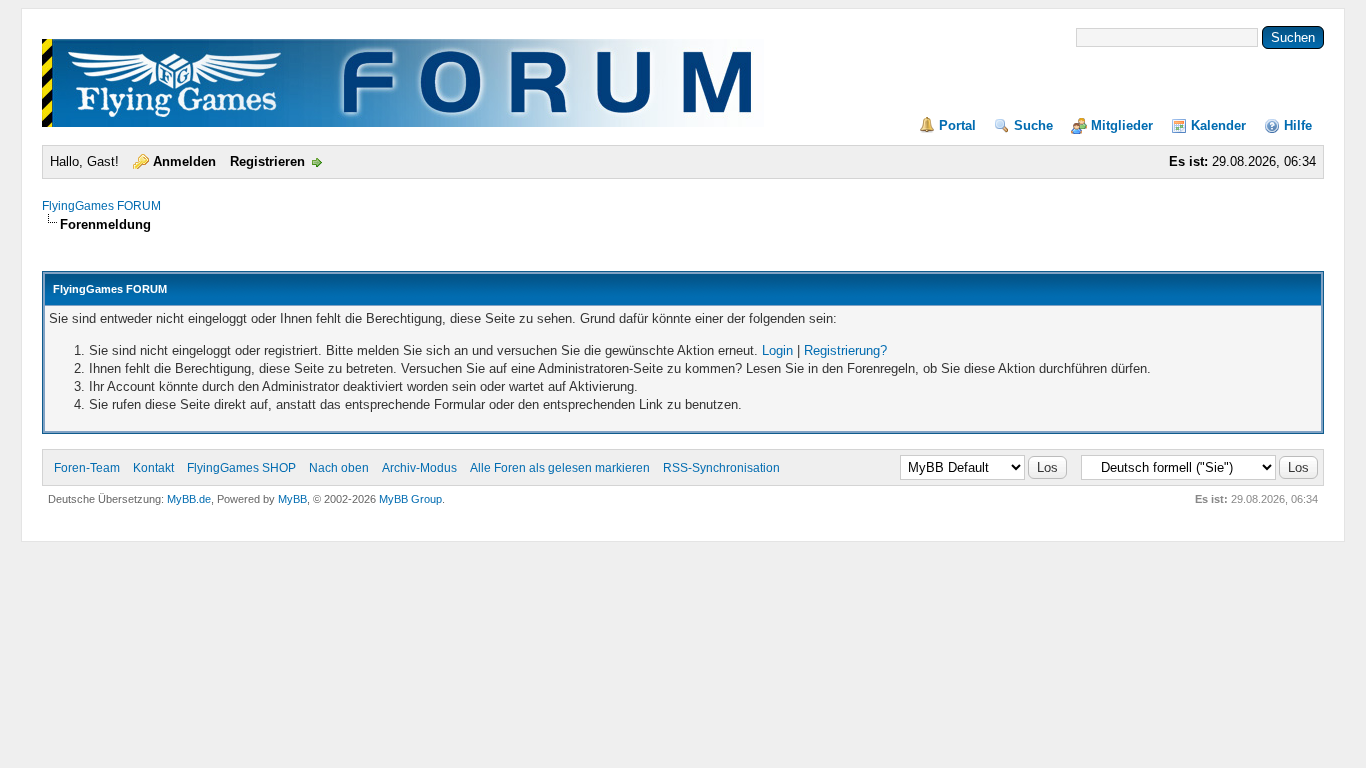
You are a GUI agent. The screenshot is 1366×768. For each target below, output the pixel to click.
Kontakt (153, 468)
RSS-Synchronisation (721, 468)
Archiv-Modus (419, 468)
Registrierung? (845, 350)
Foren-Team (87, 468)
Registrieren (267, 161)
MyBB (292, 499)
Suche (1033, 125)
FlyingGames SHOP (241, 468)
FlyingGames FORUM (101, 206)
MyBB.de (189, 499)
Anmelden (184, 161)
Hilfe (1298, 125)
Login (777, 350)
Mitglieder (1122, 125)
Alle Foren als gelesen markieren (560, 468)
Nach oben (339, 468)
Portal (957, 125)
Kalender (1218, 125)
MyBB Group (410, 499)
